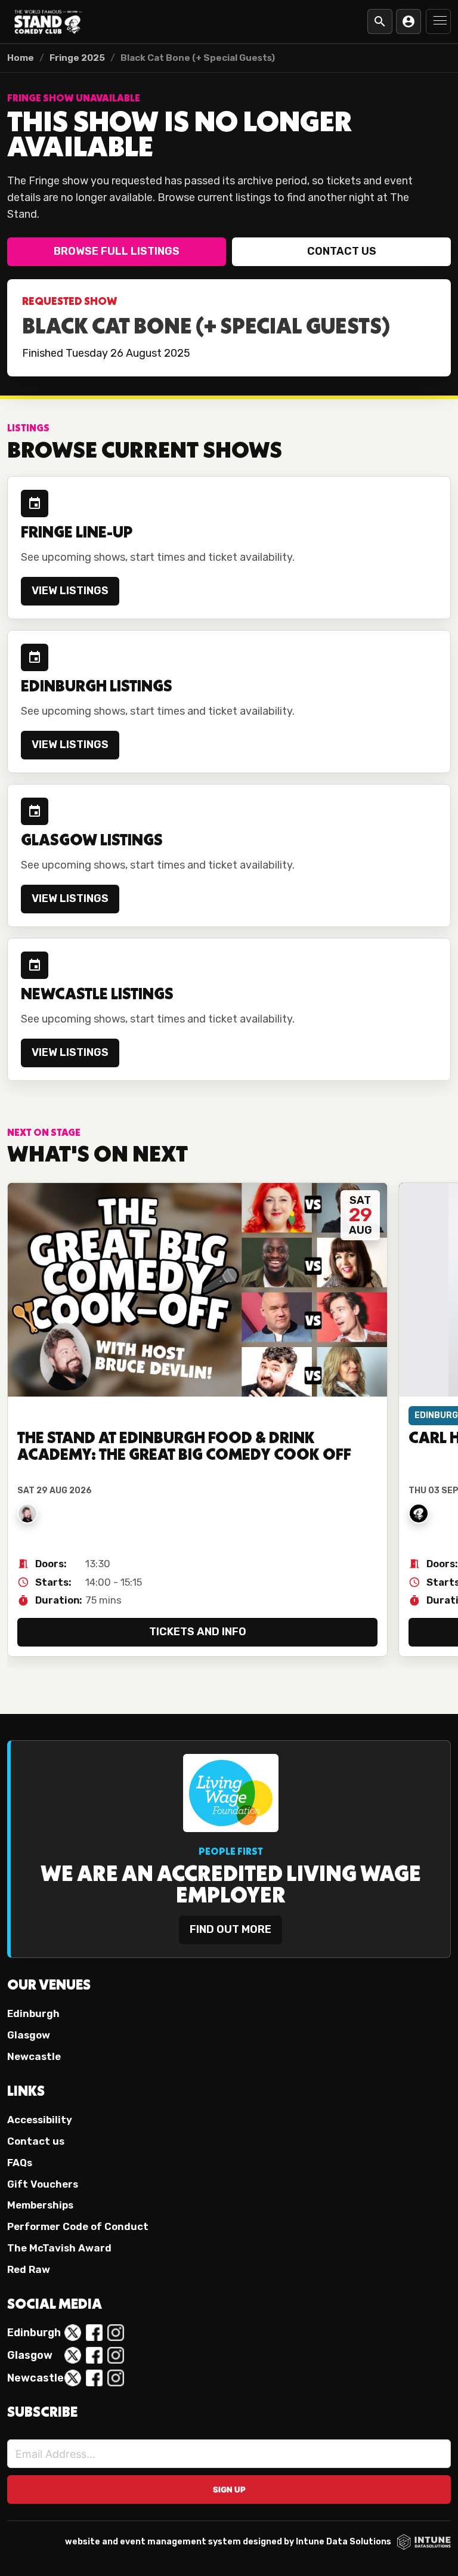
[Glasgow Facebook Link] (94, 2355)
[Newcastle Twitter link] (73, 2378)
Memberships (40, 2205)
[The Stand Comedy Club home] (48, 21)
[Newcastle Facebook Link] (94, 2378)
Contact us (342, 251)
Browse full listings (117, 251)
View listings (70, 591)
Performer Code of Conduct (78, 2226)
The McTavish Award (59, 2248)
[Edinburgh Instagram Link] (116, 2333)
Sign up (229, 2489)
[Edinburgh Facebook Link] (94, 2333)
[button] (438, 21)
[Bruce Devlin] (27, 1514)
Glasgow (29, 2035)
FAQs (20, 2163)
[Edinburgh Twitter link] (73, 2333)
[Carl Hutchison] (419, 1514)
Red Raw (29, 2269)
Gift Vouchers (43, 2184)
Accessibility (40, 2120)
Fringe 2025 (77, 58)
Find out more (230, 1929)
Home (21, 58)
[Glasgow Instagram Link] (116, 2355)
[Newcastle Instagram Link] (116, 2378)
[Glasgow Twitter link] (73, 2355)
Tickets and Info (198, 1632)
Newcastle (34, 2056)
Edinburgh (33, 2013)
